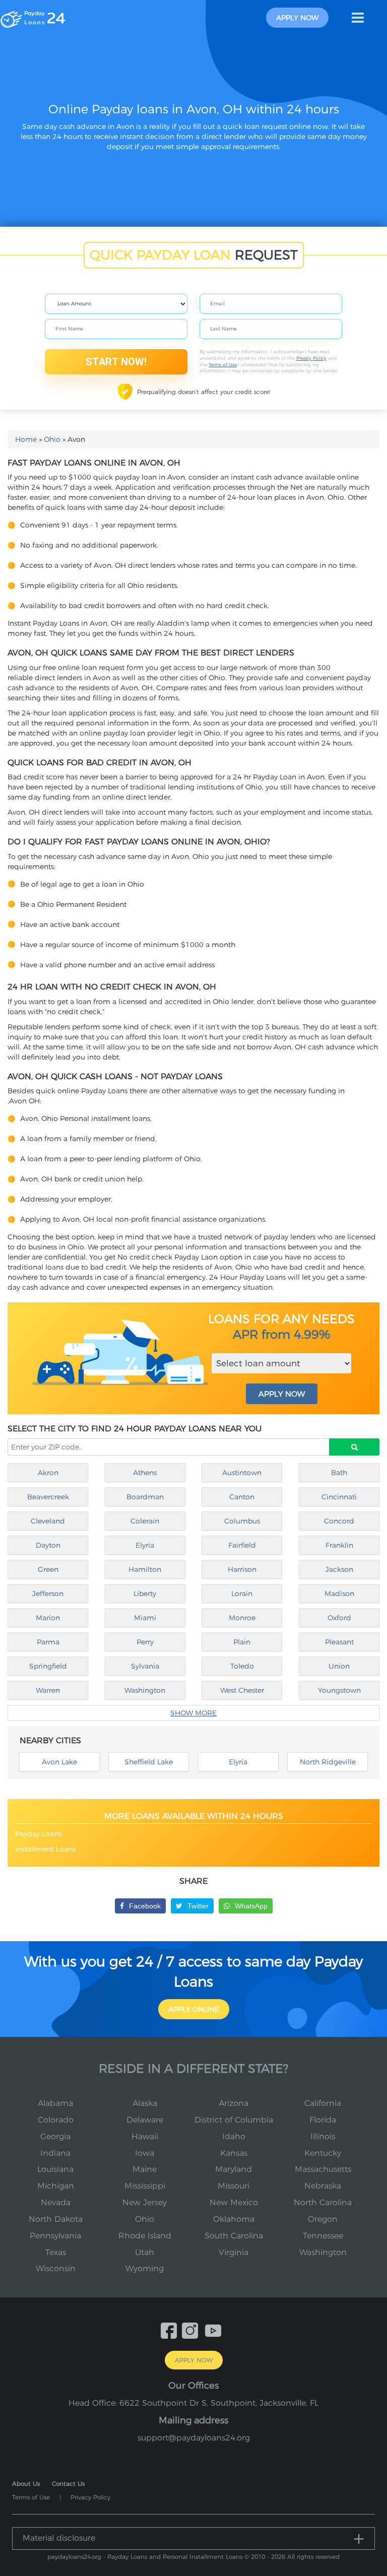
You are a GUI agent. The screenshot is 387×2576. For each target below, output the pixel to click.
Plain (242, 1642)
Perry (145, 1642)
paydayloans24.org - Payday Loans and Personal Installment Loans (145, 2557)
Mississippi (145, 2186)
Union (339, 1666)
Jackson (339, 1569)
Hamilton (145, 1569)
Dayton (48, 1545)
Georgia (55, 2136)
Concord (339, 1521)
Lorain (242, 1594)
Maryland (234, 2169)
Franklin (339, 1545)
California (323, 2103)
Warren (48, 1690)
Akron (48, 1473)
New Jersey (145, 2202)
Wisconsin (56, 2268)
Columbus (242, 1521)
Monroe (242, 1618)
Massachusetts (323, 2169)
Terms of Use (223, 365)
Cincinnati (339, 1497)
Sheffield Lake (149, 1762)
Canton (242, 1497)
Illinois (323, 2136)
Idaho (234, 2136)
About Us (26, 2484)
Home (26, 439)
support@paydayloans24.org (194, 2438)
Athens (145, 1473)
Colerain (145, 1521)
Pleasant (339, 1642)
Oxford (339, 1618)
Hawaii (145, 2136)
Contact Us (68, 2484)
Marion (48, 1618)
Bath (339, 1473)
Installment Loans (45, 1849)
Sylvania (145, 1666)
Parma (48, 1642)
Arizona (234, 2103)
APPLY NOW (282, 1394)
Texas (56, 2252)
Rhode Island (145, 2236)
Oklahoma (234, 2219)
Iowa (145, 2153)
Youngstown (339, 1690)
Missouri (234, 2186)
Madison (339, 1594)
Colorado (56, 2120)
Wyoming (145, 2268)
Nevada (56, 2202)
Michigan (56, 2186)
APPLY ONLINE (194, 2009)
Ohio (52, 439)
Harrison (242, 1569)
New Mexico (234, 2202)
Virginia (234, 2252)
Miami (145, 1618)
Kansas (234, 2153)
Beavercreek (48, 1497)
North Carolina (323, 2202)
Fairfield (242, 1545)
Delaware (145, 2120)
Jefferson (48, 1594)
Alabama (55, 2103)
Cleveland (48, 1521)
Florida (323, 2120)
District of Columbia (234, 2120)
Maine (145, 2169)
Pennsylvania (55, 2236)
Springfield (48, 1666)
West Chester (242, 1690)
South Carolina (234, 2236)
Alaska (145, 2103)
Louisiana (55, 2169)
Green (48, 1569)
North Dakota (56, 2219)
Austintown (242, 1473)
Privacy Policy (311, 358)
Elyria (145, 1545)
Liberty (145, 1594)
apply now (297, 18)
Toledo (242, 1666)
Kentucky (323, 2153)
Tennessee (323, 2236)
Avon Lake (59, 1762)
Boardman (145, 1497)
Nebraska (323, 2186)
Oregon (323, 2219)
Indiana (55, 2153)
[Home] (33, 17)
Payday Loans (38, 1834)
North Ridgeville (328, 1762)
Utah (145, 2252)
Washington (145, 1690)
